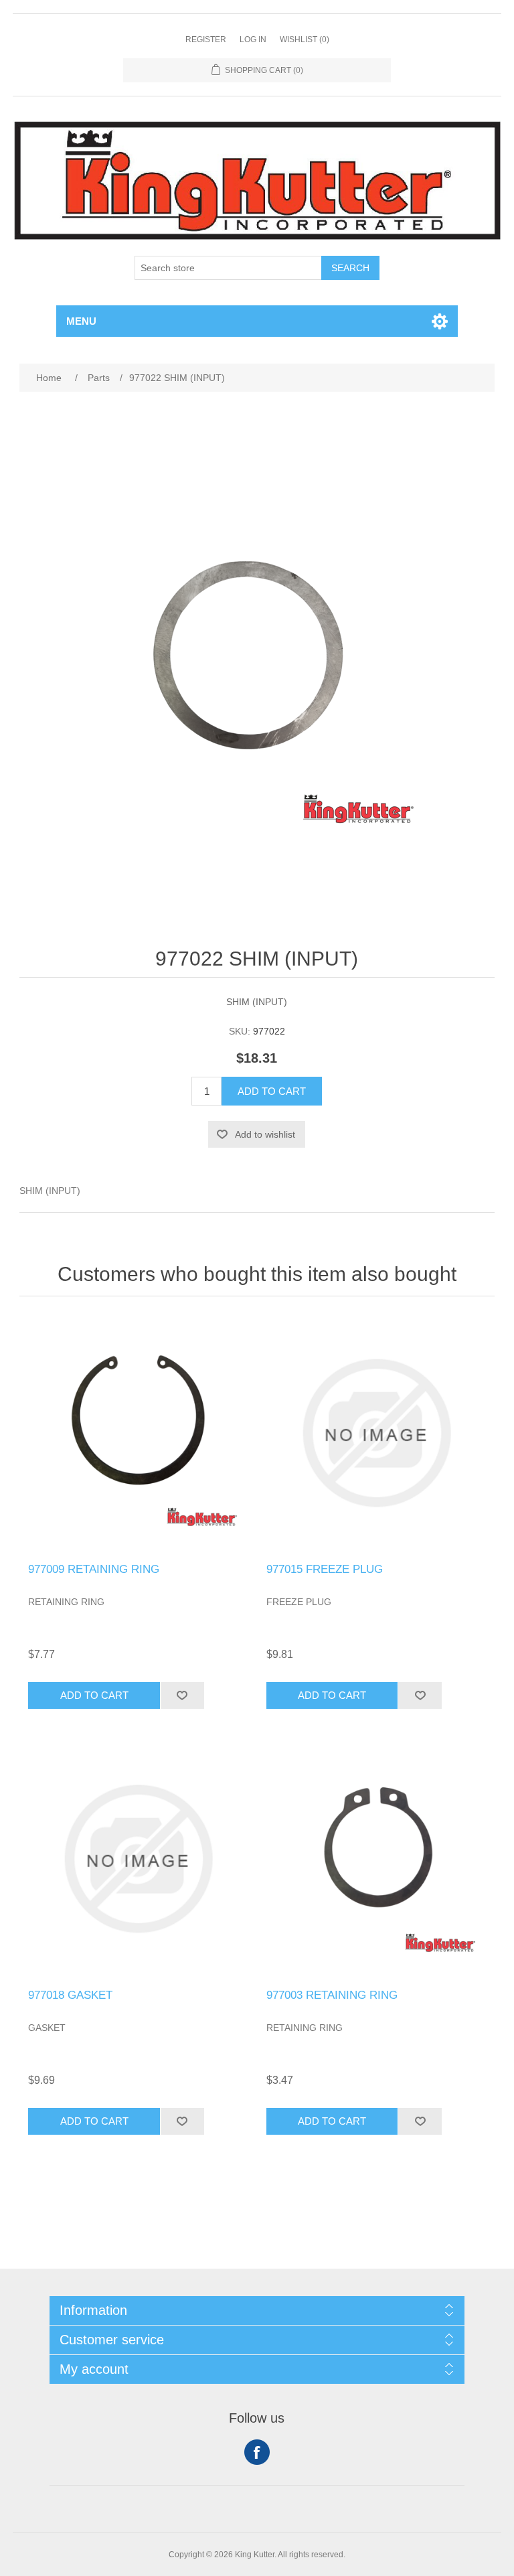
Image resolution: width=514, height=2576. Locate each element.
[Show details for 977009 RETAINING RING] (138, 1433)
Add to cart (272, 1091)
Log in (253, 40)
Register (206, 40)
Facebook (257, 2452)
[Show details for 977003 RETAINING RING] (376, 1859)
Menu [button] (81, 321)
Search (350, 268)
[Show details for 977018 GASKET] (138, 1859)
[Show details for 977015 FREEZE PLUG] (376, 1433)
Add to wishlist (265, 1134)
